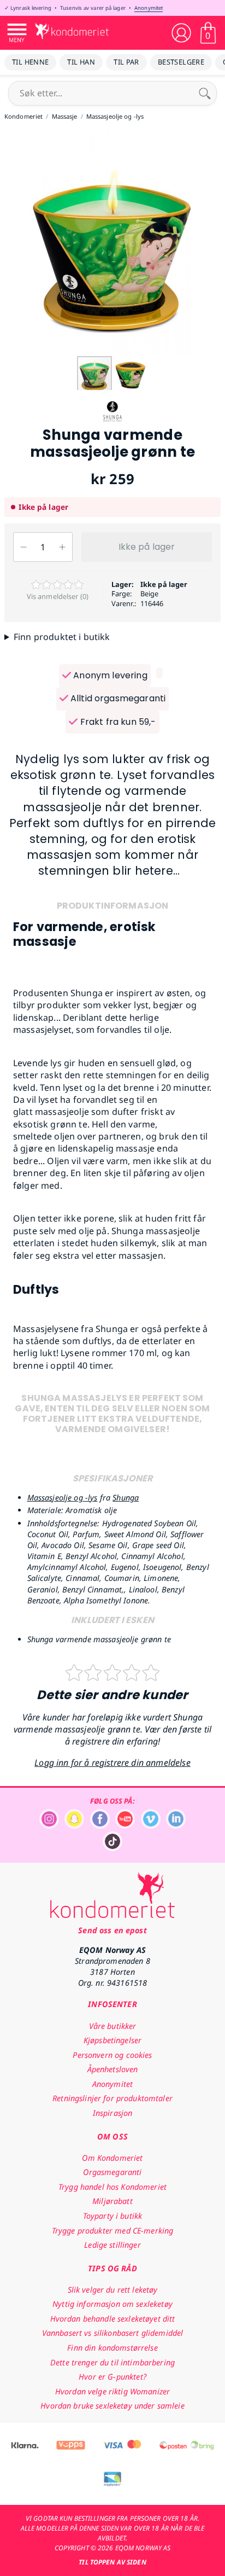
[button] (215, 242)
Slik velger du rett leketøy (113, 2290)
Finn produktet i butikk (62, 637)
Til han (81, 62)
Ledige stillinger (112, 2245)
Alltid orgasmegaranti (117, 698)
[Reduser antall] (23, 547)
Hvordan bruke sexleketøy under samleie (112, 2406)
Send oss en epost (112, 1930)
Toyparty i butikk (112, 2216)
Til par (126, 62)
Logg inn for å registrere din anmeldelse (112, 1763)
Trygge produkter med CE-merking (112, 2231)
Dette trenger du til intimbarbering (112, 2362)
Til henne (30, 62)
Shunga (126, 1498)
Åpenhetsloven (113, 2069)
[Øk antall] (62, 547)
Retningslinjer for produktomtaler (112, 2098)
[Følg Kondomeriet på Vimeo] (151, 1826)
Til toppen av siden (112, 2562)
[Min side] (181, 33)
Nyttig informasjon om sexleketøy (112, 2304)
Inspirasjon (113, 2113)
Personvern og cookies (112, 2055)
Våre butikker (113, 2026)
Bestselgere (181, 62)
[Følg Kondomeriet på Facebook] (100, 1826)
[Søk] (205, 93)
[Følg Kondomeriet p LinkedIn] (176, 1826)
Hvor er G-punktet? (112, 2377)
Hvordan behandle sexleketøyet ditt (113, 2319)
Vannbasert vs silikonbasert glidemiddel (113, 2333)
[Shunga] (112, 421)
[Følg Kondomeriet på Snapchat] (74, 1826)
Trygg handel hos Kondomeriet (112, 2187)
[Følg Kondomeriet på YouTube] (125, 1826)
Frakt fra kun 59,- (117, 722)
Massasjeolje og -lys (63, 1498)
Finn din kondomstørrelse (112, 2348)
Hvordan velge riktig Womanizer (112, 2391)
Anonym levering (109, 675)
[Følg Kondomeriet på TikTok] (112, 1848)
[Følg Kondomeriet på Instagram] (49, 1826)
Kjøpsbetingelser (112, 2040)
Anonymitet (149, 8)
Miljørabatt (112, 2201)
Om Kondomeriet (112, 2158)
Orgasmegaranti (112, 2172)
